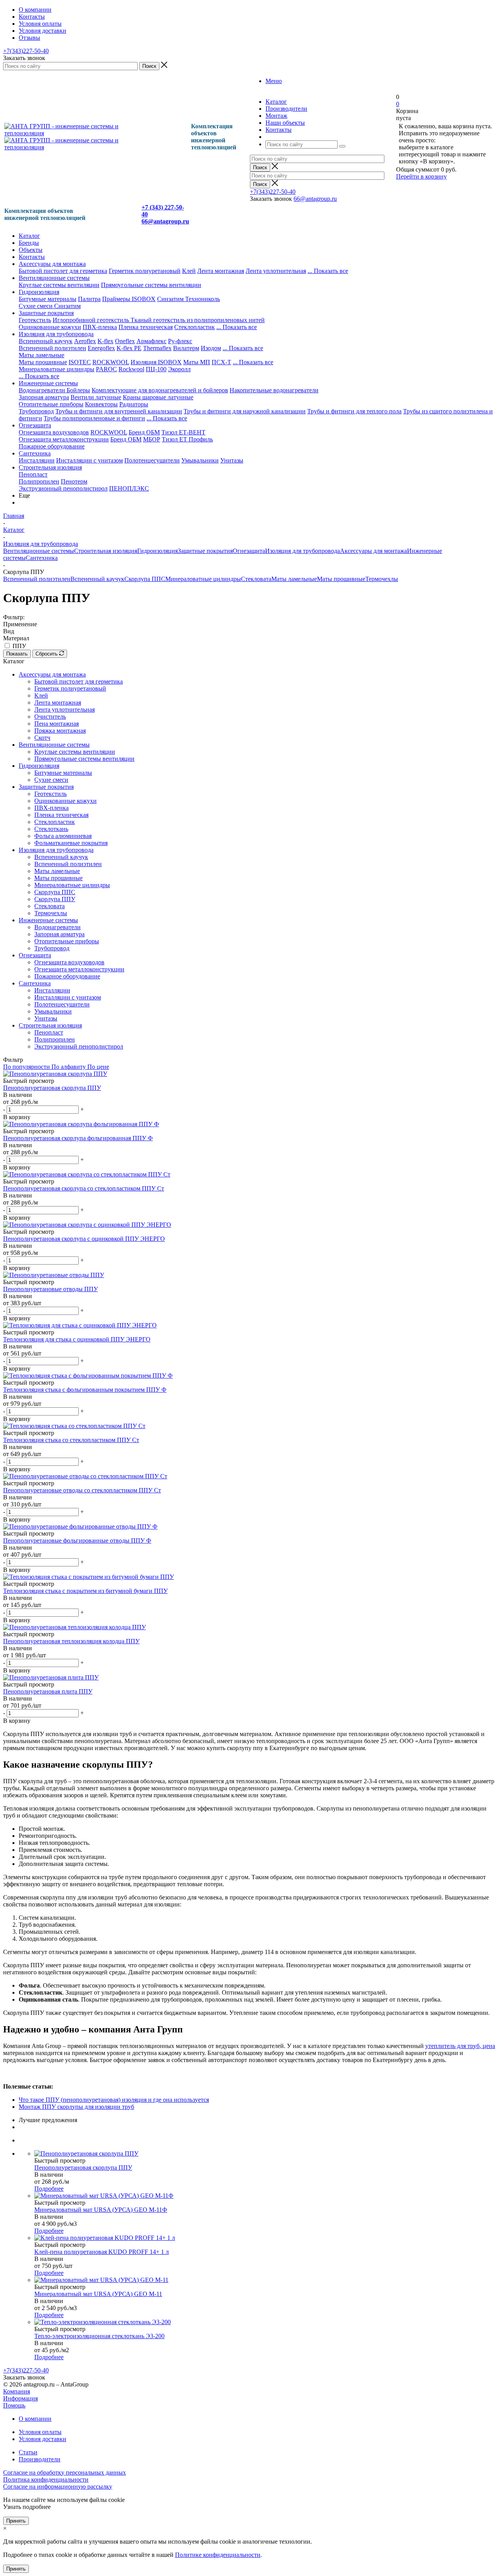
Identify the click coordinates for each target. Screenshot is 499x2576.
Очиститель (50, 717)
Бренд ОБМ (144, 432)
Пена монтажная (57, 724)
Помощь (14, 2405)
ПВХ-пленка (100, 327)
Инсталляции (37, 460)
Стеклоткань (51, 829)
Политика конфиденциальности (46, 2479)
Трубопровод (36, 411)
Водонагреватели (43, 390)
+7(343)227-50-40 (26, 51)
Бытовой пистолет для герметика (63, 271)
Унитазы (232, 460)
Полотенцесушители (152, 460)
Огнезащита (35, 425)
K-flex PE (129, 348)
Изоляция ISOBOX (156, 362)
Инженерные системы (48, 383)
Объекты (31, 250)
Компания (17, 2391)
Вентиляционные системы (54, 278)
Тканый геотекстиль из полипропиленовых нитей (198, 320)
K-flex (105, 341)
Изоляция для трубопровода (56, 334)
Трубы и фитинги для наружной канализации (245, 411)
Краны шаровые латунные (158, 397)
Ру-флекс (180, 341)
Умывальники (200, 460)
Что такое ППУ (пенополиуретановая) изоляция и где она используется (114, 2100)
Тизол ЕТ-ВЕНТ (183, 432)
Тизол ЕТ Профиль (187, 439)
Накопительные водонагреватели (274, 390)
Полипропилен (39, 481)
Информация (20, 2398)
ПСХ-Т (221, 362)
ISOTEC (80, 362)
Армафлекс (151, 341)
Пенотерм (74, 481)
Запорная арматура (44, 397)
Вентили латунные (96, 397)
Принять (16, 2521)
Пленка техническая (146, 327)
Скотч (42, 738)
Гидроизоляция (39, 292)
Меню (274, 81)
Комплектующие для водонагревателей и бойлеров (160, 390)
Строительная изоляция (50, 467)
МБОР (152, 439)
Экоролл (179, 369)
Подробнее (49, 2189)
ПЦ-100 (156, 369)
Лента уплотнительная (276, 271)
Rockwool (131, 369)
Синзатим (171, 299)
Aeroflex (85, 341)
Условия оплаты (40, 2432)
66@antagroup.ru (315, 199)
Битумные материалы (48, 299)
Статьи (28, 2452)
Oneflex (125, 341)
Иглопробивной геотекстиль (92, 320)
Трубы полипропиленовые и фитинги (94, 418)
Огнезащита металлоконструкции (64, 439)
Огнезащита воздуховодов (54, 432)
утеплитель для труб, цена (460, 2046)
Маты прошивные (43, 362)
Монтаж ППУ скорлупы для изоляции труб (76, 2107)
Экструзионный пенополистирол (63, 488)
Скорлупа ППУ (55, 899)
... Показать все (243, 348)
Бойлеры (78, 390)
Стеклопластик (195, 327)
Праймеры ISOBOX (129, 299)
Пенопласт (33, 474)
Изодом (211, 348)
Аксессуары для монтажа (52, 264)
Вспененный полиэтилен (52, 348)
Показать (17, 654)
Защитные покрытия (46, 313)
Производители (40, 2459)
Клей (189, 271)
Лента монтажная (221, 271)
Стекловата (256, 579)
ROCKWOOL (111, 362)
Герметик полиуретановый (145, 271)
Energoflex (101, 348)
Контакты (32, 257)
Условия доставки (42, 2439)
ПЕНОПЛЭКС (129, 488)
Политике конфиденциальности (218, 2555)
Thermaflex (157, 348)
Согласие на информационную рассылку (58, 2487)
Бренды (29, 243)
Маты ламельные (42, 355)
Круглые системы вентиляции (59, 285)
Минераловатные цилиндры (57, 369)
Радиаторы (134, 404)
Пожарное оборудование (52, 446)
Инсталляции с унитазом (89, 460)
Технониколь (203, 299)
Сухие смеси (36, 306)
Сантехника (35, 453)
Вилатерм (186, 348)
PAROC (106, 369)
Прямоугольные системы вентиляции (151, 285)
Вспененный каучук (46, 341)
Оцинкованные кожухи (50, 327)
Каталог (29, 236)
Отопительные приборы (51, 404)
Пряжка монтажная (60, 731)
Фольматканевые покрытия (71, 843)
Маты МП (197, 362)
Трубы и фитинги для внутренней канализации (119, 411)
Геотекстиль (35, 320)
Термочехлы (382, 579)
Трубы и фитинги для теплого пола (354, 411)
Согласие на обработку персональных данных (65, 2472)
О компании (35, 2419)
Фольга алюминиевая (63, 836)
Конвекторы (101, 404)
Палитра (89, 299)
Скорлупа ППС (145, 579)
